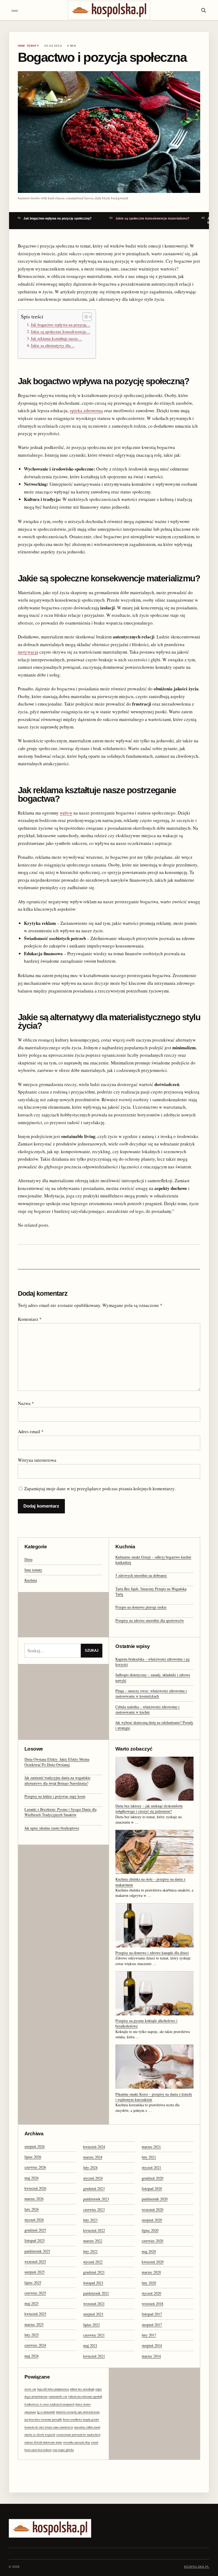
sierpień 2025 (35, 2272)
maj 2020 (149, 2251)
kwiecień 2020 (153, 2262)
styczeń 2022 (93, 2262)
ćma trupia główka (63, 2450)
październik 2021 (96, 2293)
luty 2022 (90, 2251)
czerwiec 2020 (152, 2241)
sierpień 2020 (152, 2220)
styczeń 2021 (151, 2167)
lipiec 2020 (150, 2230)
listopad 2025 (35, 2240)
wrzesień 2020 (152, 2210)
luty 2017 (149, 2335)
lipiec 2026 (33, 2157)
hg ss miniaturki (46, 2412)
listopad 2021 (93, 2283)
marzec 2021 (151, 2147)
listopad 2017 (152, 2314)
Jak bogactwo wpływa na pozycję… (61, 325)
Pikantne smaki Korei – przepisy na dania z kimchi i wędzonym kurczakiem (154, 2097)
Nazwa (26, 1403)
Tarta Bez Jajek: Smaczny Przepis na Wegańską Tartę (151, 1591)
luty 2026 (32, 2209)
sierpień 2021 (93, 2314)
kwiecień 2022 (94, 2230)
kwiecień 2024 (94, 2147)
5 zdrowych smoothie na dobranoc (141, 1575)
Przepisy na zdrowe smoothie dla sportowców (150, 1620)
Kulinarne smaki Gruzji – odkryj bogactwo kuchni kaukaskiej (153, 1560)
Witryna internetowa (37, 1460)
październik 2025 (37, 2251)
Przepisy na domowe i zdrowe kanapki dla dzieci (152, 1953)
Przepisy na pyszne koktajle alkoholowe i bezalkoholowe (146, 2023)
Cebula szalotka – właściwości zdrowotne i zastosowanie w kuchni (147, 1709)
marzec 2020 (151, 2272)
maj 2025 (32, 2303)
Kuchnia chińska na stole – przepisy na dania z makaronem (150, 1882)
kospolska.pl (197, 2567)
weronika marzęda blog (76, 2442)
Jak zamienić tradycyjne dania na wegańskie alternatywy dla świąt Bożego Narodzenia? (57, 1780)
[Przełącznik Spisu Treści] (84, 317)
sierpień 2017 (152, 2325)
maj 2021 (90, 2345)
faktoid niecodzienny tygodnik (85, 2396)
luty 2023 (90, 2220)
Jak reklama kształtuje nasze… (56, 338)
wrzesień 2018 (152, 2304)
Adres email (31, 1431)
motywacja (28, 652)
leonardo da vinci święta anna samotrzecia (49, 2427)
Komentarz (30, 1319)
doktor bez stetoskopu (82, 2389)
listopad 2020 (152, 2188)
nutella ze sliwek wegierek (40, 2435)
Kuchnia (31, 1580)
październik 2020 (155, 2199)
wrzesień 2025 (35, 2261)
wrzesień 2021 (94, 2304)
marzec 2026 (34, 2199)
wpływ (66, 813)
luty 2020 (149, 2283)
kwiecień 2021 (94, 2356)
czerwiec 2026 (35, 2167)
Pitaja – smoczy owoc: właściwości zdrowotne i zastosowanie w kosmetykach (151, 1693)
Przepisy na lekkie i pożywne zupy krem (55, 1796)
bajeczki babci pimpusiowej (53, 2389)
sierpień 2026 (35, 2146)
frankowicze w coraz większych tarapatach (49, 2404)
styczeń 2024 (93, 2178)
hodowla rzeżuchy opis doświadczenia (78, 2412)
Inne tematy (33, 1570)
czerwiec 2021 (94, 2335)
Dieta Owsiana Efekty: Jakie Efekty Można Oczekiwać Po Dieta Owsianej (57, 1762)
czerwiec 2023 (94, 2210)
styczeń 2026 (34, 2220)
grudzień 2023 (94, 2188)
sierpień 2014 (152, 2345)
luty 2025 (32, 2335)
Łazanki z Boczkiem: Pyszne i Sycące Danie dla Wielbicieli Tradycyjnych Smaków (60, 1812)
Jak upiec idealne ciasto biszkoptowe (52, 1828)
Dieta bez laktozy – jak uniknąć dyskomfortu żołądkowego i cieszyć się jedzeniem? (149, 1809)
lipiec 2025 (33, 2283)
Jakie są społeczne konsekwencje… (60, 331)
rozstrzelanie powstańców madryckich (78, 2435)
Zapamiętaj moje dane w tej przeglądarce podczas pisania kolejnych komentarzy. (100, 1489)
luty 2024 (90, 2167)
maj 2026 (32, 2178)
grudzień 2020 (152, 2178)
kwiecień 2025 (35, 2314)
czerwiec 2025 (35, 2293)
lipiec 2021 (92, 2325)
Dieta (28, 1559)
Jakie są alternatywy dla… (53, 345)
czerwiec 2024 (35, 2345)
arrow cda (30, 2389)
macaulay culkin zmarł (87, 2427)
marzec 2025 (34, 2324)
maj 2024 (32, 2356)
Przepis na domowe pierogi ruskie (141, 1607)
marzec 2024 (93, 2157)
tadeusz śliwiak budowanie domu (43, 2442)
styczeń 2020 (151, 2293)
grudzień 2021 (94, 2272)
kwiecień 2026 (35, 2188)
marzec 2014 (151, 2356)
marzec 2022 (93, 2241)
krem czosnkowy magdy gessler (81, 2419)
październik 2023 (96, 2199)
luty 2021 (149, 2157)
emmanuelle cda (58, 2396)
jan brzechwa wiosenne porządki (43, 2419)
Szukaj (92, 1650)
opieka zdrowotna (86, 410)
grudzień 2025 (35, 2230)
